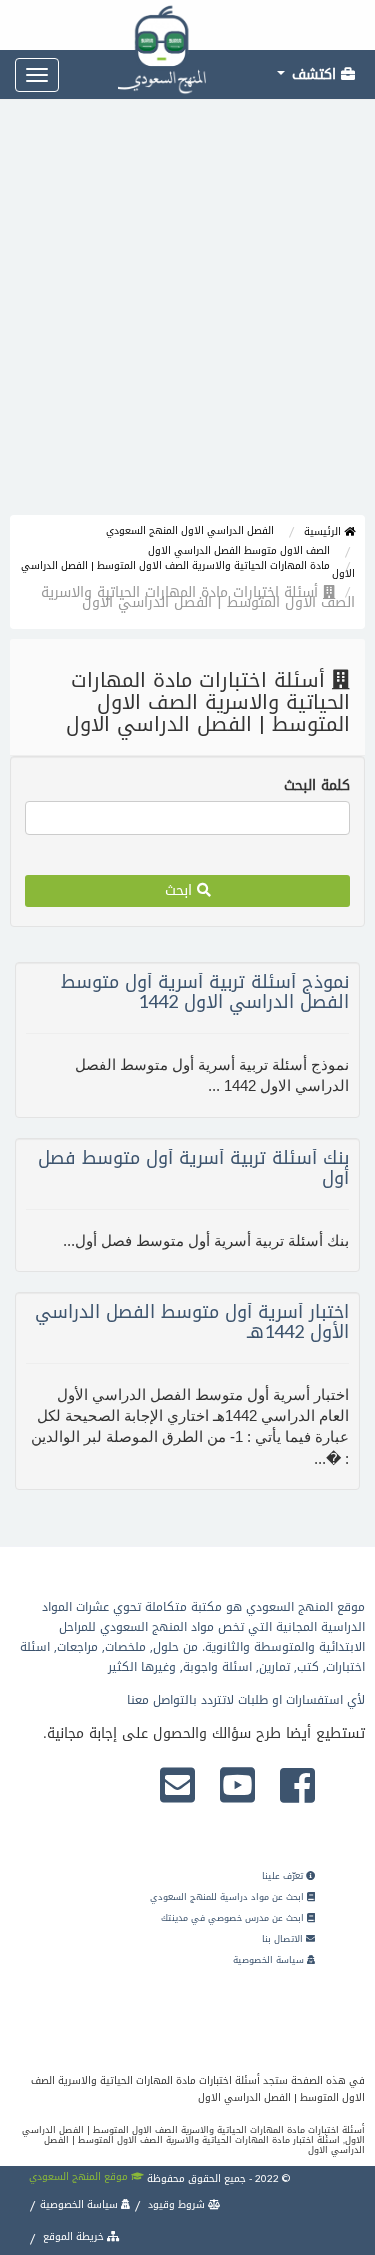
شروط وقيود (176, 2204)
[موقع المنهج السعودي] (187, 25)
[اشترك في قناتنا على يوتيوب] (237, 1787)
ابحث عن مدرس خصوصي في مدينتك (234, 1918)
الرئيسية (324, 531)
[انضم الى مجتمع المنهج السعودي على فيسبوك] (297, 1787)
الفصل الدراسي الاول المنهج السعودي (190, 530)
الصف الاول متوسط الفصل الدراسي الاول (239, 550)
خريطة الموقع (73, 2236)
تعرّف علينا (284, 1876)
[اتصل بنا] (177, 1787)
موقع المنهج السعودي (80, 2176)
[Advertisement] (187, 317)
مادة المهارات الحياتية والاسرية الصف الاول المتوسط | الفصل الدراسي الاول (188, 569)
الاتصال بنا (284, 1939)
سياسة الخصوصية (270, 1960)
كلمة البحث (317, 786)
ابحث (181, 890)
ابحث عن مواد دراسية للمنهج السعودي (228, 1897)
